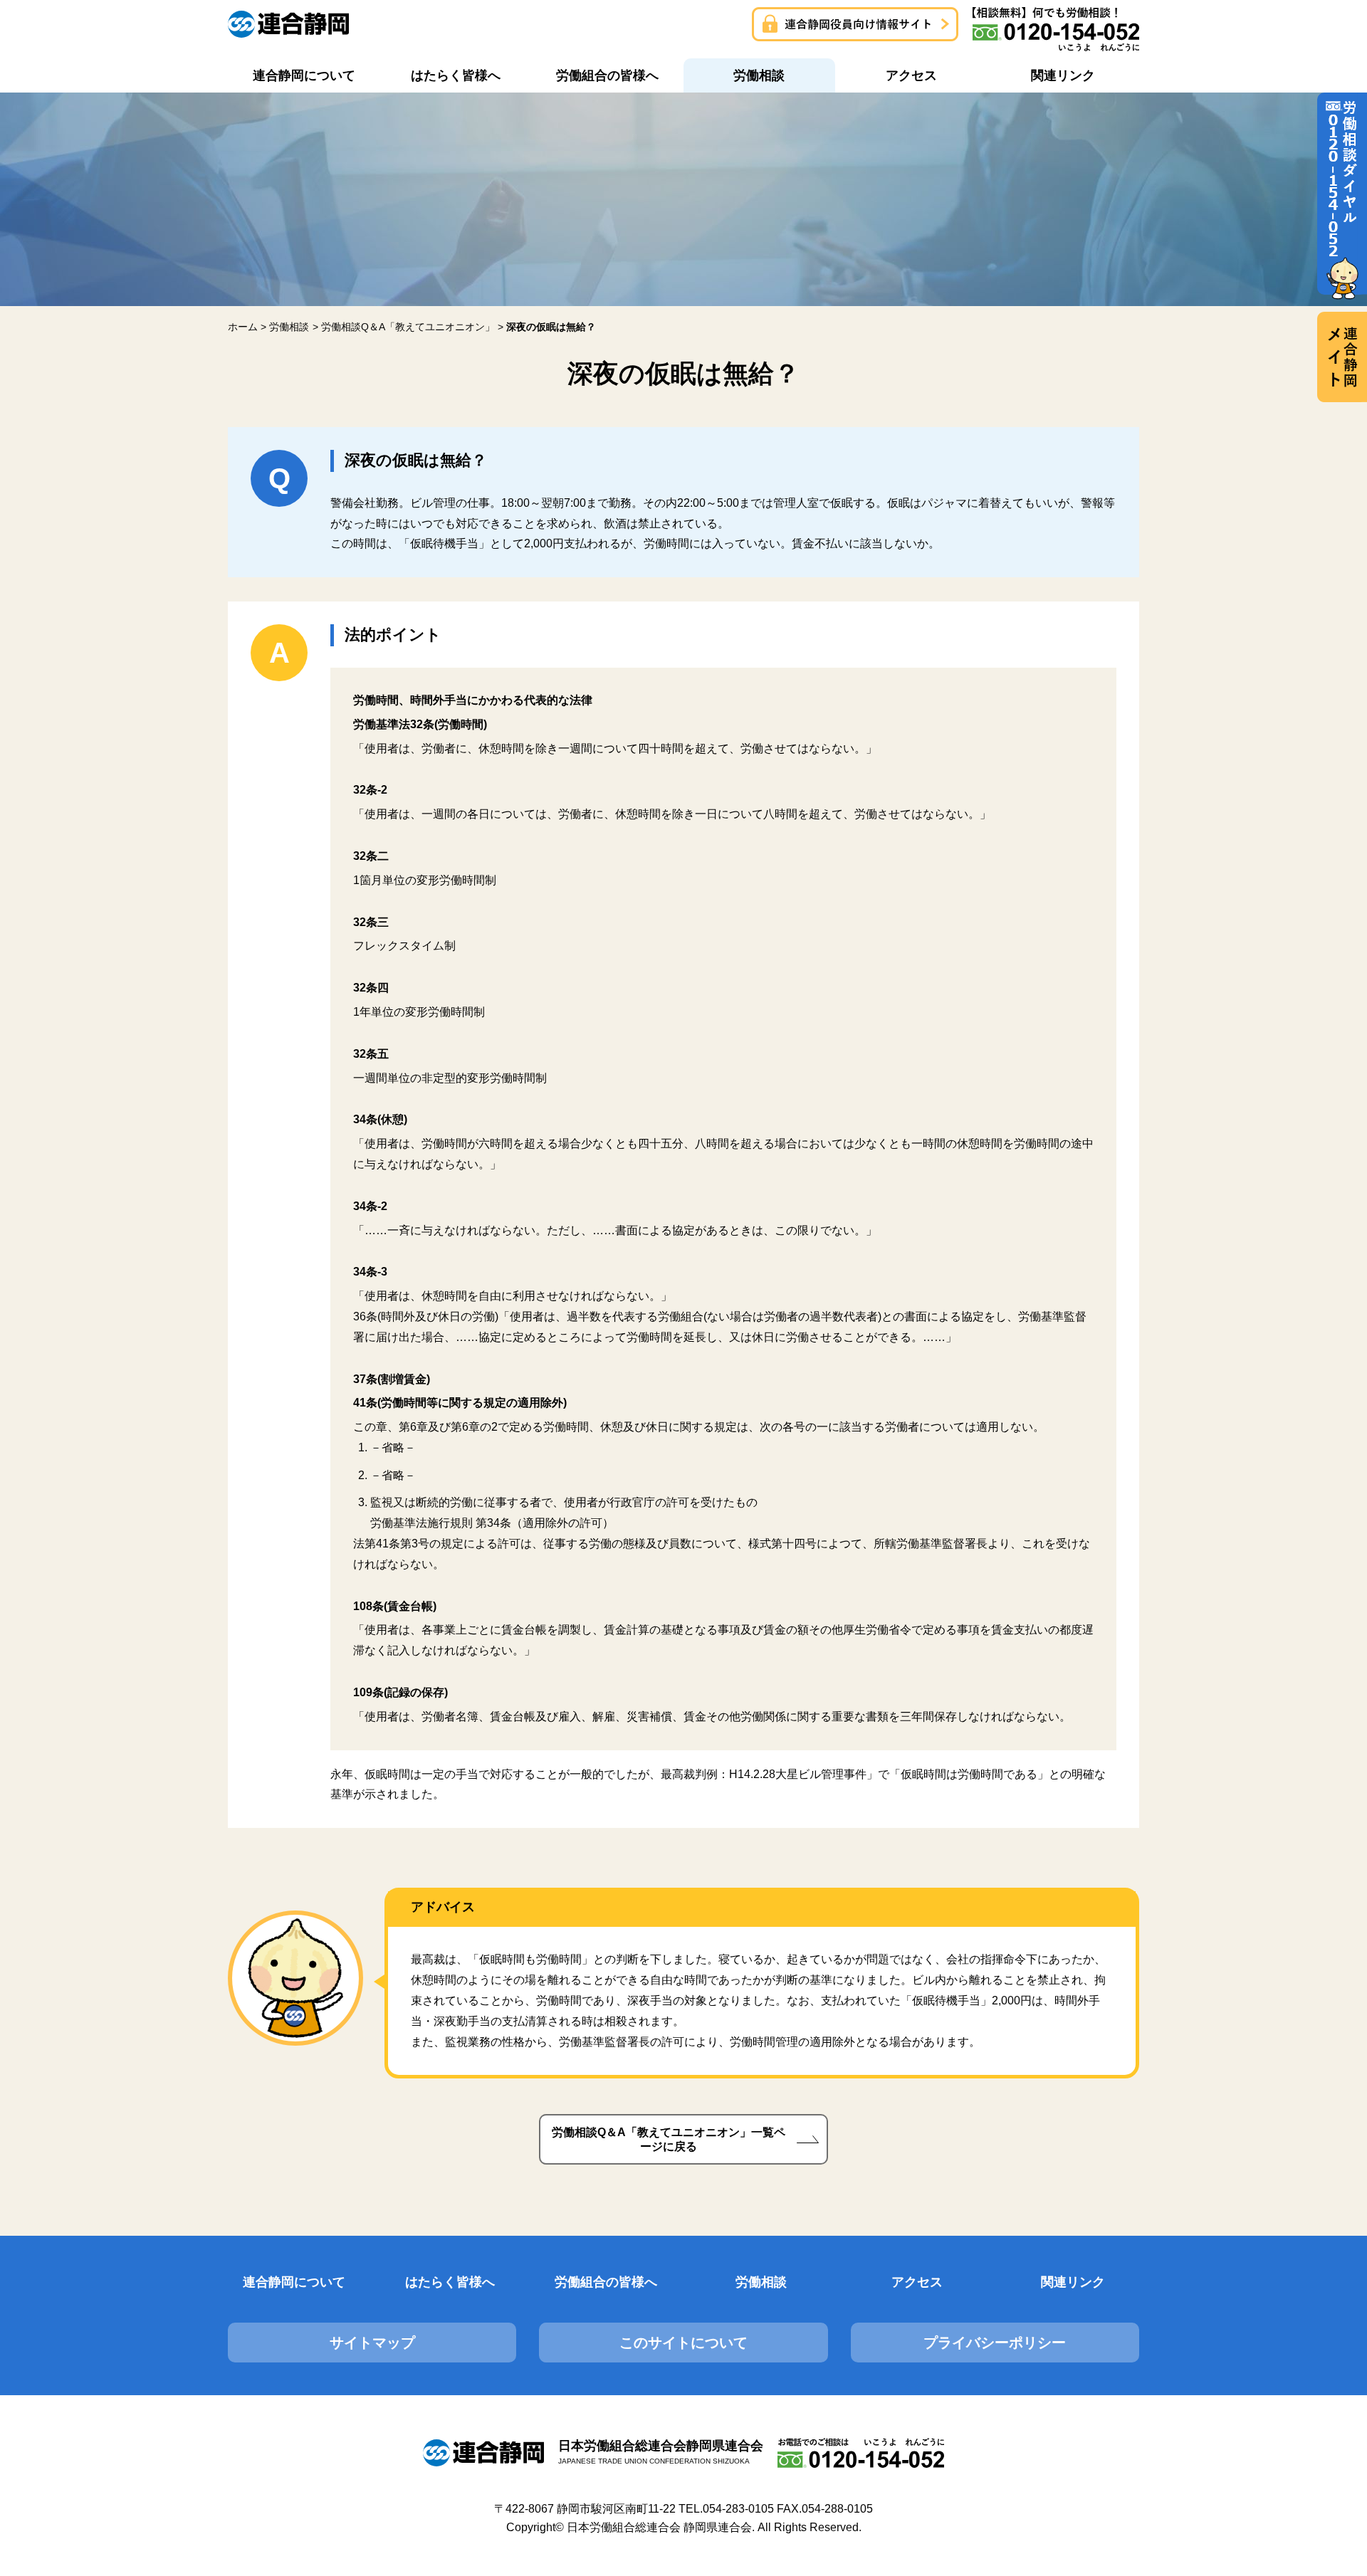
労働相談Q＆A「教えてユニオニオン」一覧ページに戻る (669, 2139)
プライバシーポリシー (995, 2343)
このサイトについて (683, 2343)
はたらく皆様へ (450, 2282)
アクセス (917, 2282)
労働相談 (761, 2282)
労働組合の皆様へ (606, 2282)
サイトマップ (372, 2343)
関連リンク (1073, 2282)
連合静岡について (294, 2282)
